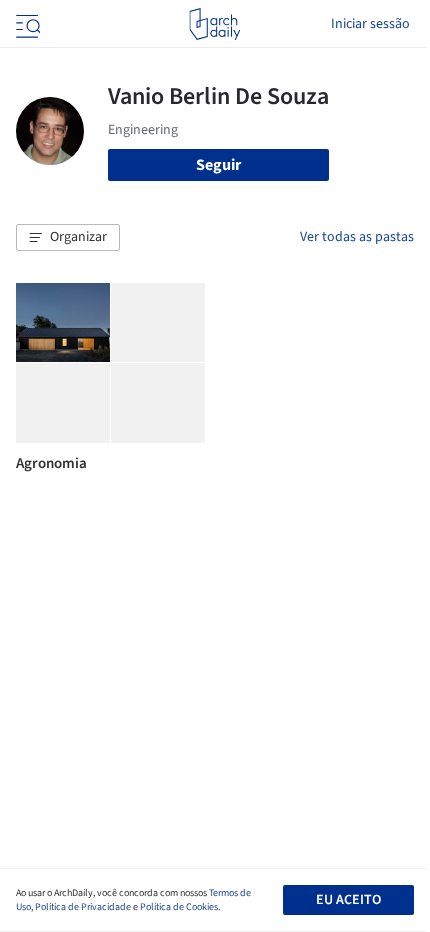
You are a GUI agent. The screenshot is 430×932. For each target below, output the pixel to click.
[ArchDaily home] (214, 24)
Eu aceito (348, 900)
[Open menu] (26, 24)
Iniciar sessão (370, 24)
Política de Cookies (179, 907)
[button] (68, 238)
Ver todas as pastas (357, 237)
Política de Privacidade (83, 907)
